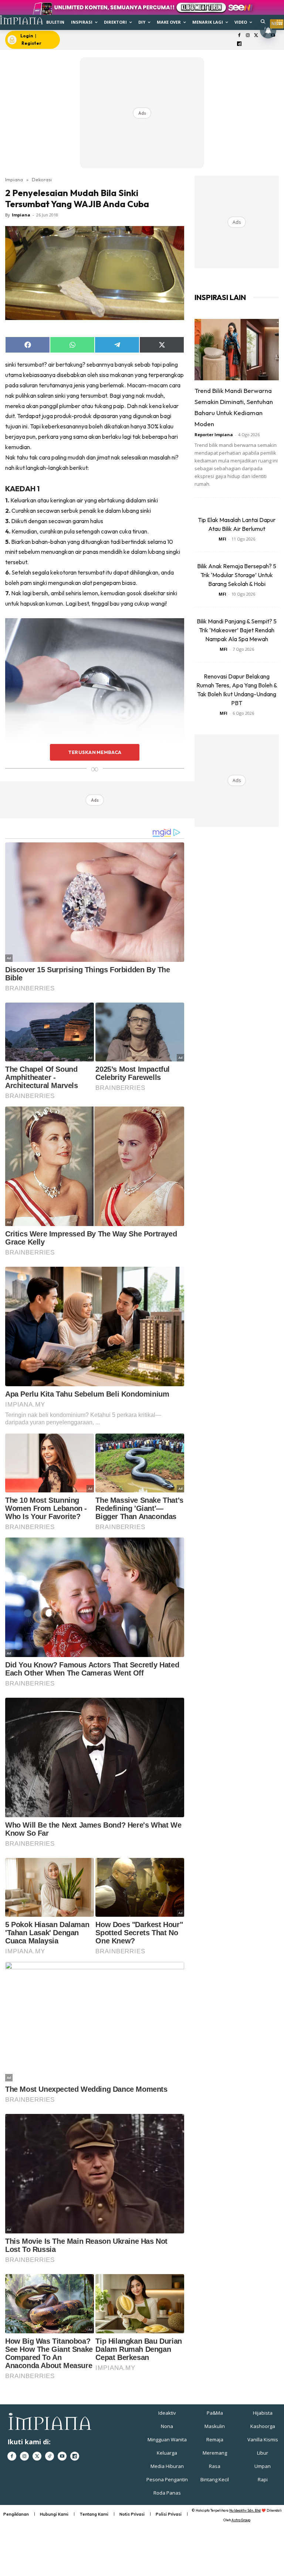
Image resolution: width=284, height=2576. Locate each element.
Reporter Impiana (214, 435)
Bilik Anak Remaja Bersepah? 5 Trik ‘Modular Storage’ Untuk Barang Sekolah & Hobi (237, 575)
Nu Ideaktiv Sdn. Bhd (245, 2510)
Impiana (14, 179)
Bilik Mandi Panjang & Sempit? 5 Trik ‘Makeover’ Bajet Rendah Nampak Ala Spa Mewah (237, 630)
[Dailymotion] (239, 44)
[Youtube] (62, 2456)
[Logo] (21, 20)
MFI (222, 539)
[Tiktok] (50, 2456)
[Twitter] (256, 36)
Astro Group (241, 2520)
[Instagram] (248, 36)
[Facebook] (239, 36)
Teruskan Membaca (95, 752)
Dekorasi (42, 179)
